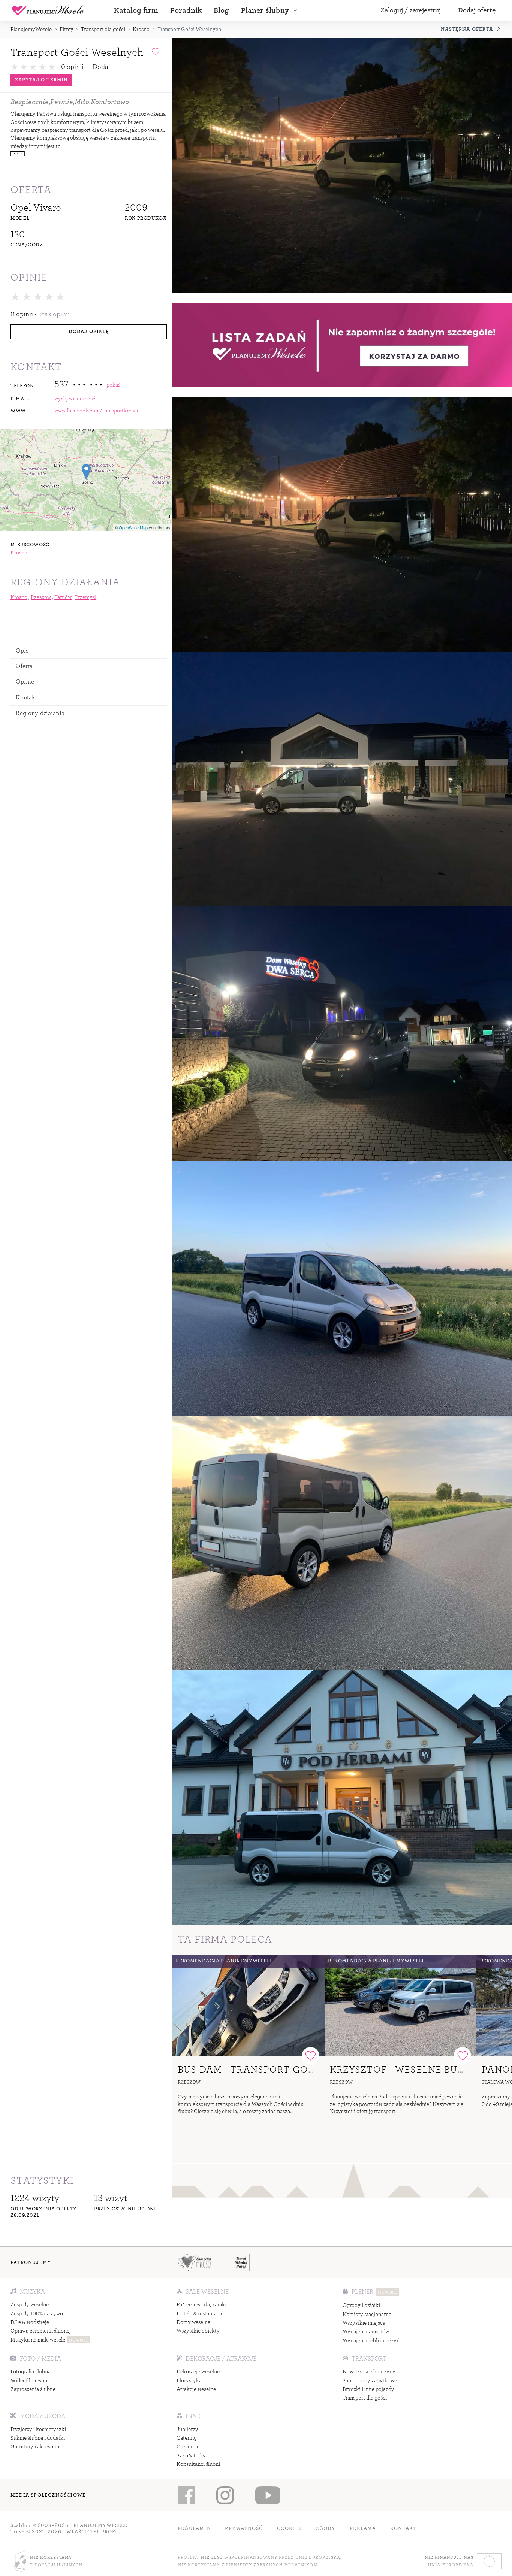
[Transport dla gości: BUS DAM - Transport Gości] (249, 2005)
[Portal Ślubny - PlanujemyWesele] (48, 10)
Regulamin (194, 2528)
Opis (22, 650)
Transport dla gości (103, 29)
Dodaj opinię (89, 332)
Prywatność (244, 2528)
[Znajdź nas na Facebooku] (187, 2495)
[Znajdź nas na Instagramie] (225, 2495)
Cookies (289, 2528)
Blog (221, 10)
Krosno (141, 29)
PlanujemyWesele (31, 29)
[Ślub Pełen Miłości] (194, 2262)
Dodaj (101, 67)
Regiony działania (40, 713)
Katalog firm (136, 10)
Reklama (363, 2528)
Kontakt (26, 697)
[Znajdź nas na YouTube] (268, 2495)
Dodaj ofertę (477, 10)
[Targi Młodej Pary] (241, 2262)
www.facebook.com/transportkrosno (97, 411)
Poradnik (186, 10)
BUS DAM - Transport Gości (251, 2069)
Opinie (25, 682)
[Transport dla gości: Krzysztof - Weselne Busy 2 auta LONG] (401, 2005)
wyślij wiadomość (75, 399)
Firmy (67, 29)
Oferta (24, 666)
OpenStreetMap (133, 527)
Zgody (326, 2528)
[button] (270, 10)
